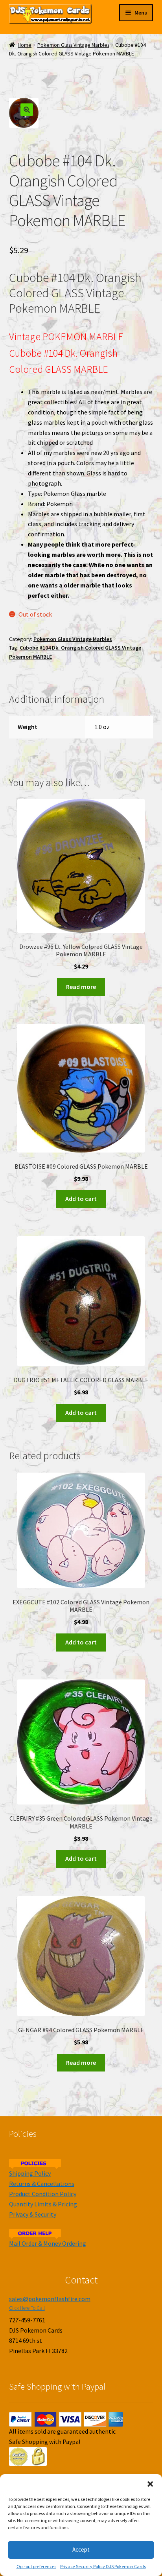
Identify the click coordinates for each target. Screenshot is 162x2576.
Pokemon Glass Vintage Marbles (73, 45)
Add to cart (81, 1199)
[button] (150, 2484)
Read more (81, 987)
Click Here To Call (27, 2308)
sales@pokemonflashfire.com (50, 2299)
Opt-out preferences (36, 2566)
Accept (81, 2549)
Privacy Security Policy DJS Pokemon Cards (103, 2566)
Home (25, 45)
